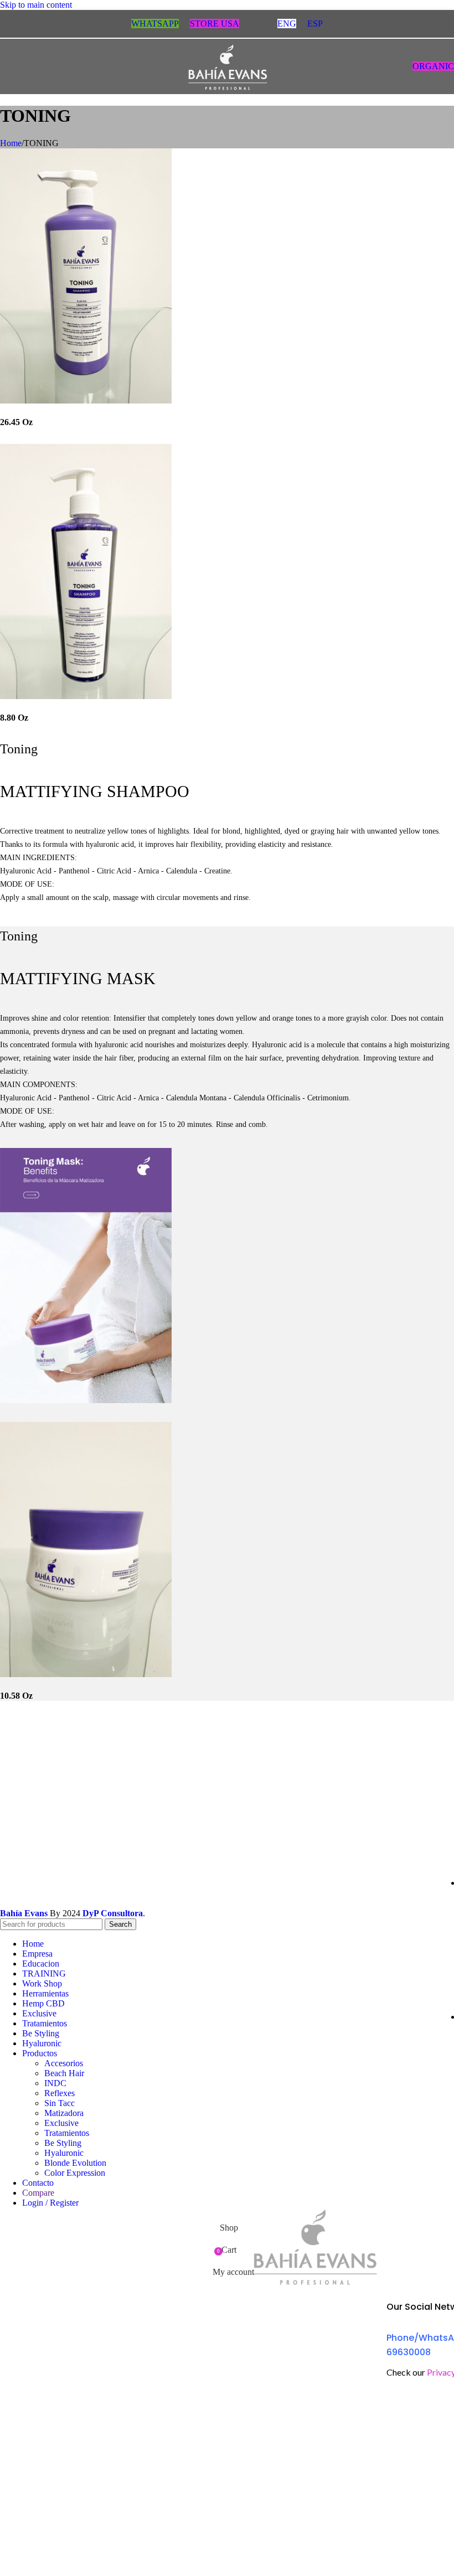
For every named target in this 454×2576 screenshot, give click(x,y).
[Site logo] (227, 97)
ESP (315, 24)
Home (11, 143)
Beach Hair (64, 2073)
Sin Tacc (60, 2103)
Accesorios (64, 2063)
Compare (38, 2193)
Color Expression (75, 2173)
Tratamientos (67, 2133)
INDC (55, 2083)
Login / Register (50, 2203)
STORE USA (215, 24)
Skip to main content (36, 5)
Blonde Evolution (75, 2163)
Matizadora (64, 2113)
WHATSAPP (155, 24)
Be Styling (63, 2143)
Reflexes (60, 2093)
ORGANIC (433, 66)
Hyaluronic (64, 2153)
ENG (287, 24)
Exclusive (61, 2123)
